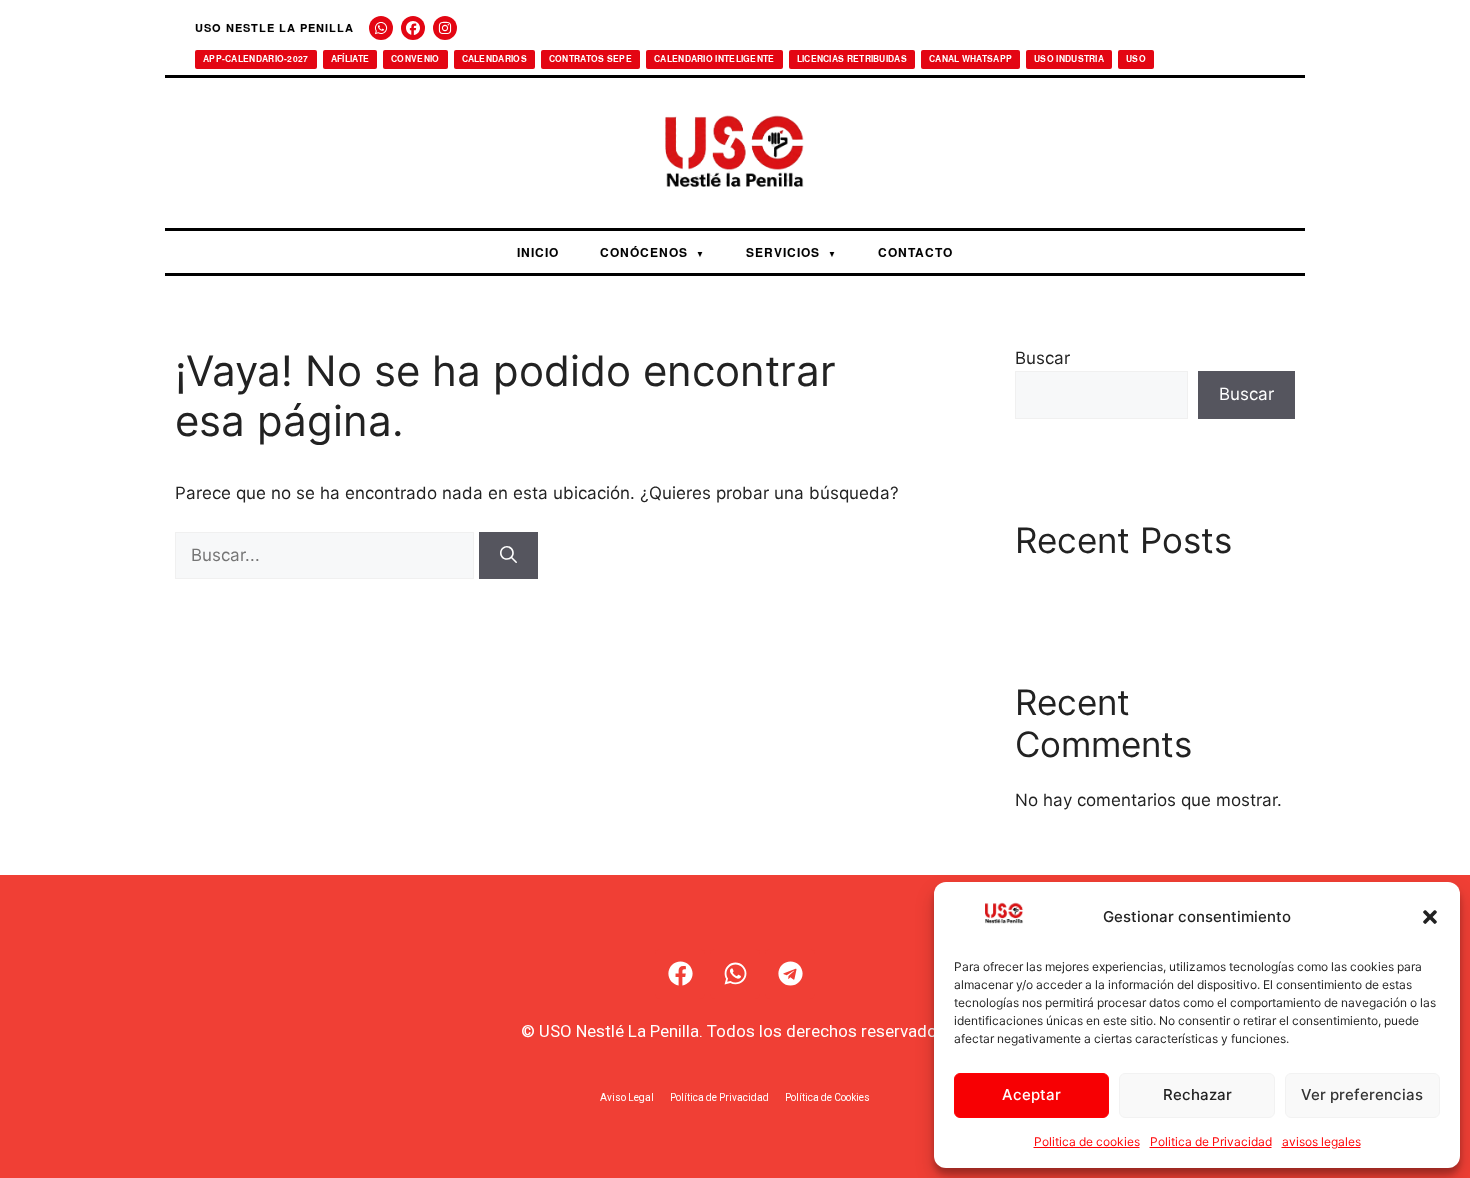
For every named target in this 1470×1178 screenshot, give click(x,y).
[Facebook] (413, 28)
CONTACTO (915, 252)
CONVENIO (415, 58)
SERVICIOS (791, 252)
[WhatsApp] (381, 28)
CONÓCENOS (652, 252)
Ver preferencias (1362, 1094)
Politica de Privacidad (1211, 1141)
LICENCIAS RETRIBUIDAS (852, 58)
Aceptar (1031, 1094)
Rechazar (1197, 1094)
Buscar (1042, 358)
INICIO (538, 252)
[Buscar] (508, 556)
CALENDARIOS (494, 58)
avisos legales (1321, 1141)
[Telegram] (790, 974)
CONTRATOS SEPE (590, 58)
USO (1136, 58)
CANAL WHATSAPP (970, 58)
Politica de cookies (1087, 1141)
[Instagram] (445, 28)
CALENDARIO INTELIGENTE (714, 58)
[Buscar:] (327, 555)
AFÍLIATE (350, 58)
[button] (1430, 917)
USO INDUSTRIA (1069, 58)
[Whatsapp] (735, 974)
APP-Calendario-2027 (256, 58)
